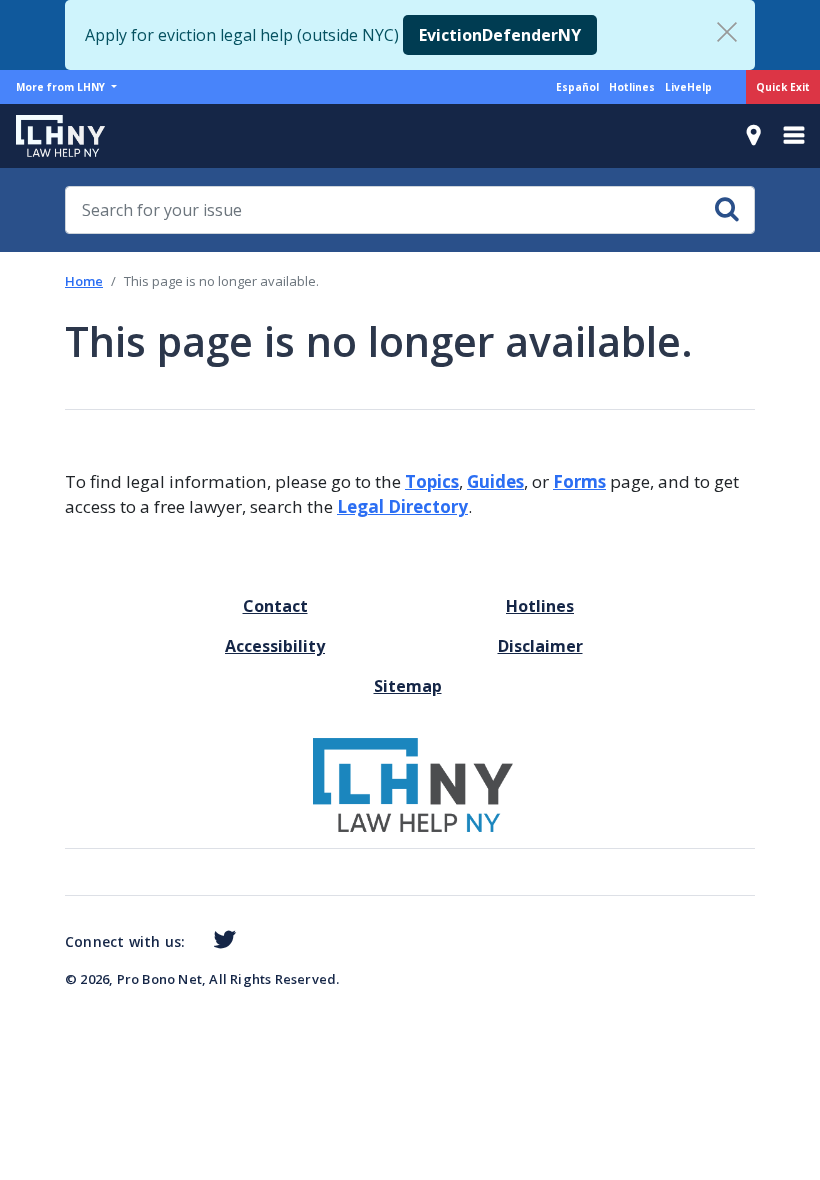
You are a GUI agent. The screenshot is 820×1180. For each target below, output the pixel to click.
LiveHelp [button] (688, 87)
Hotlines (632, 87)
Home (84, 281)
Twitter (220, 940)
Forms (579, 481)
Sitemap (408, 686)
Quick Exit (783, 87)
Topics (432, 481)
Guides (495, 481)
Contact (275, 606)
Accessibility (275, 646)
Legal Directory (402, 506)
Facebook (193, 943)
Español (577, 87)
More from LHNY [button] (62, 87)
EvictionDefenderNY (500, 35)
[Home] (52, 136)
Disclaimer (540, 646)
